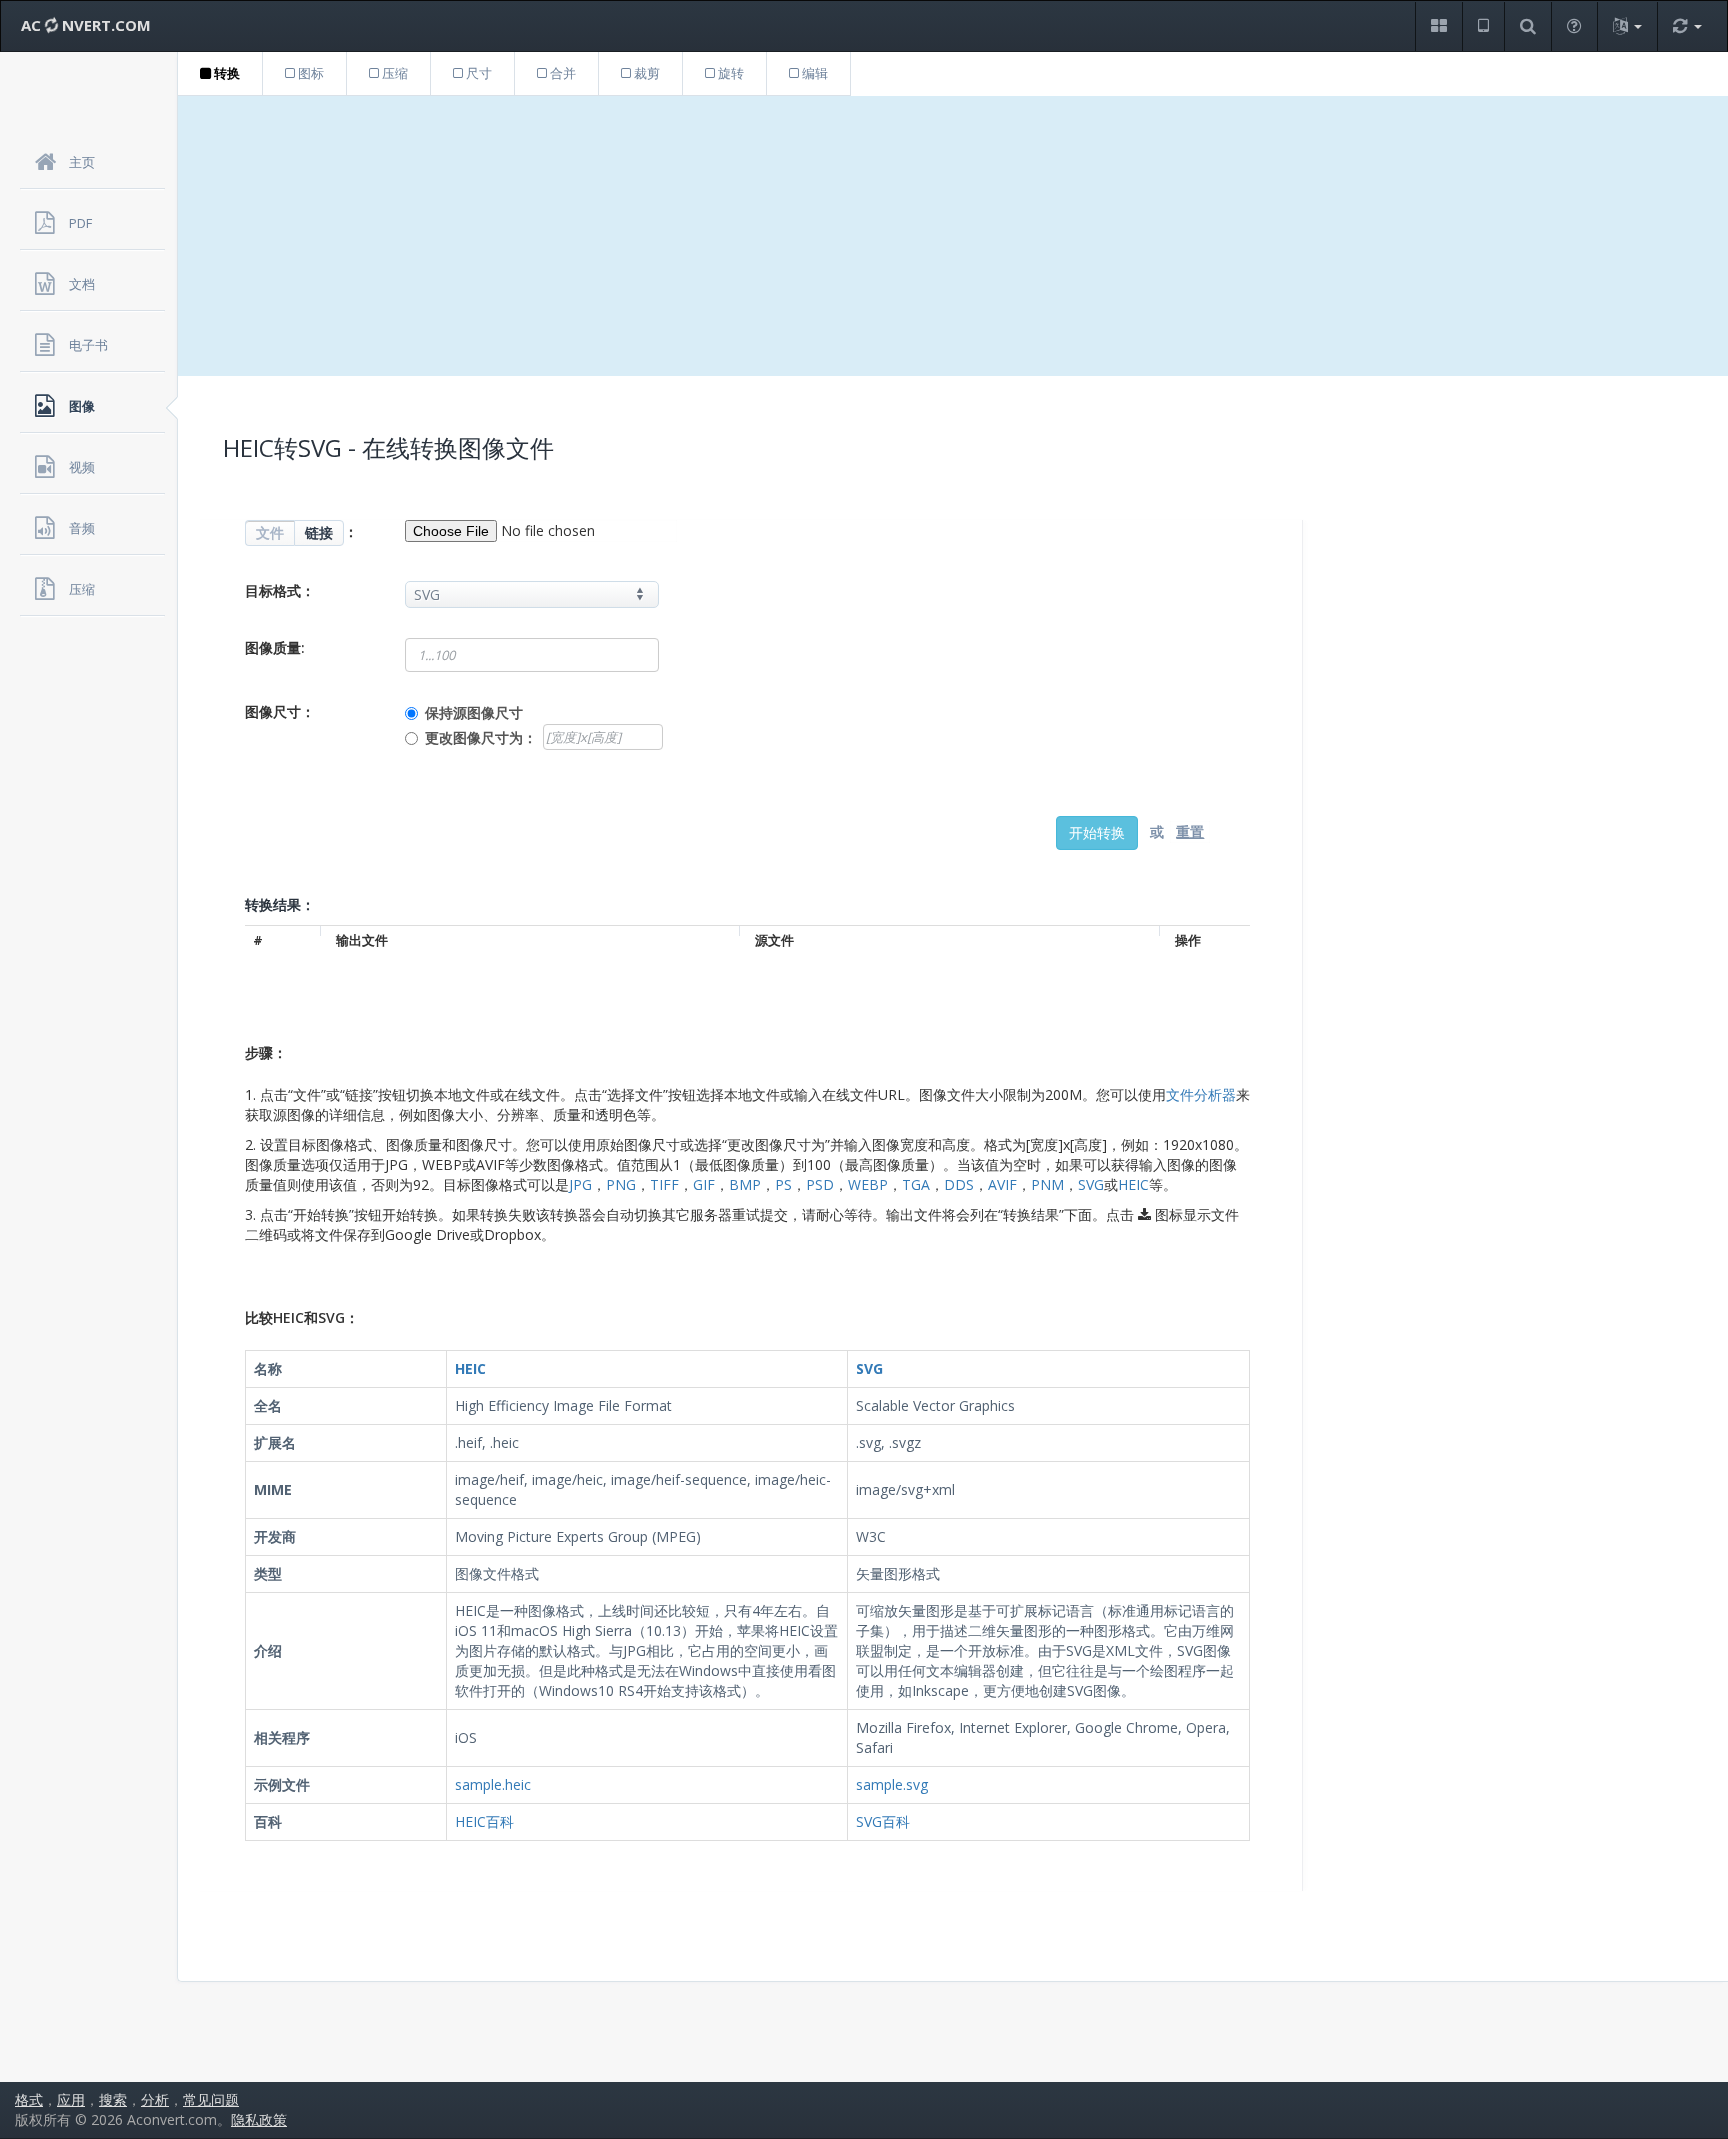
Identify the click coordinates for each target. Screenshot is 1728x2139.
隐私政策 (259, 2119)
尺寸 (477, 73)
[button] (1438, 26)
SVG (1091, 1184)
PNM (1047, 1184)
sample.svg (892, 1784)
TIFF (664, 1184)
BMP (745, 1184)
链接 (319, 532)
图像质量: (275, 647)
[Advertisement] (953, 236)
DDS (959, 1184)
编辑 (813, 73)
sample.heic (493, 1784)
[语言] (1627, 26)
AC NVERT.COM (86, 25)
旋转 (729, 73)
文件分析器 (1201, 1094)
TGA (916, 1184)
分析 (155, 2099)
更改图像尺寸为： (481, 737)
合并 (561, 73)
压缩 (393, 73)
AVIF (1002, 1184)
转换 (225, 73)
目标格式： (280, 590)
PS (783, 1184)
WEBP (868, 1184)
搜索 (113, 2099)
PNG (621, 1184)
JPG (580, 1184)
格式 (29, 2099)
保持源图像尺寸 (474, 712)
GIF (704, 1184)
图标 (309, 73)
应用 (71, 2099)
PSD (820, 1184)
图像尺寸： (280, 711)
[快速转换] (1687, 26)
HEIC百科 (484, 1821)
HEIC (1133, 1184)
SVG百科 (883, 1821)
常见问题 (211, 2099)
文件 (270, 532)
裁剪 (645, 73)
